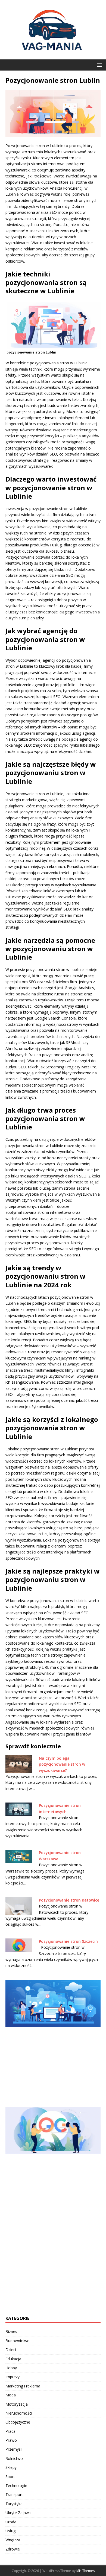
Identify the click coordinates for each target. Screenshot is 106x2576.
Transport (14, 2494)
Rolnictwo (14, 2458)
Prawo (11, 2440)
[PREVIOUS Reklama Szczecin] (53, 2040)
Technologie (16, 2486)
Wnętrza (13, 2540)
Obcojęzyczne (18, 2422)
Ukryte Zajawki (18, 2513)
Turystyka (14, 2504)
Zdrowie (13, 2549)
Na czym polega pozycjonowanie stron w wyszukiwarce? (62, 1764)
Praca (10, 2431)
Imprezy (13, 2377)
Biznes (11, 2331)
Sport (10, 2477)
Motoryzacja (17, 2404)
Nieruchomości (19, 2413)
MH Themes (85, 2571)
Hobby (11, 2368)
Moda (11, 2395)
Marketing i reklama (23, 2386)
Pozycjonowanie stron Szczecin (68, 1941)
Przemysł (14, 2449)
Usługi (11, 2531)
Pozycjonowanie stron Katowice (69, 1900)
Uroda (11, 2522)
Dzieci (11, 2350)
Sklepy (11, 2467)
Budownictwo (18, 2341)
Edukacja (13, 2359)
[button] (99, 65)
